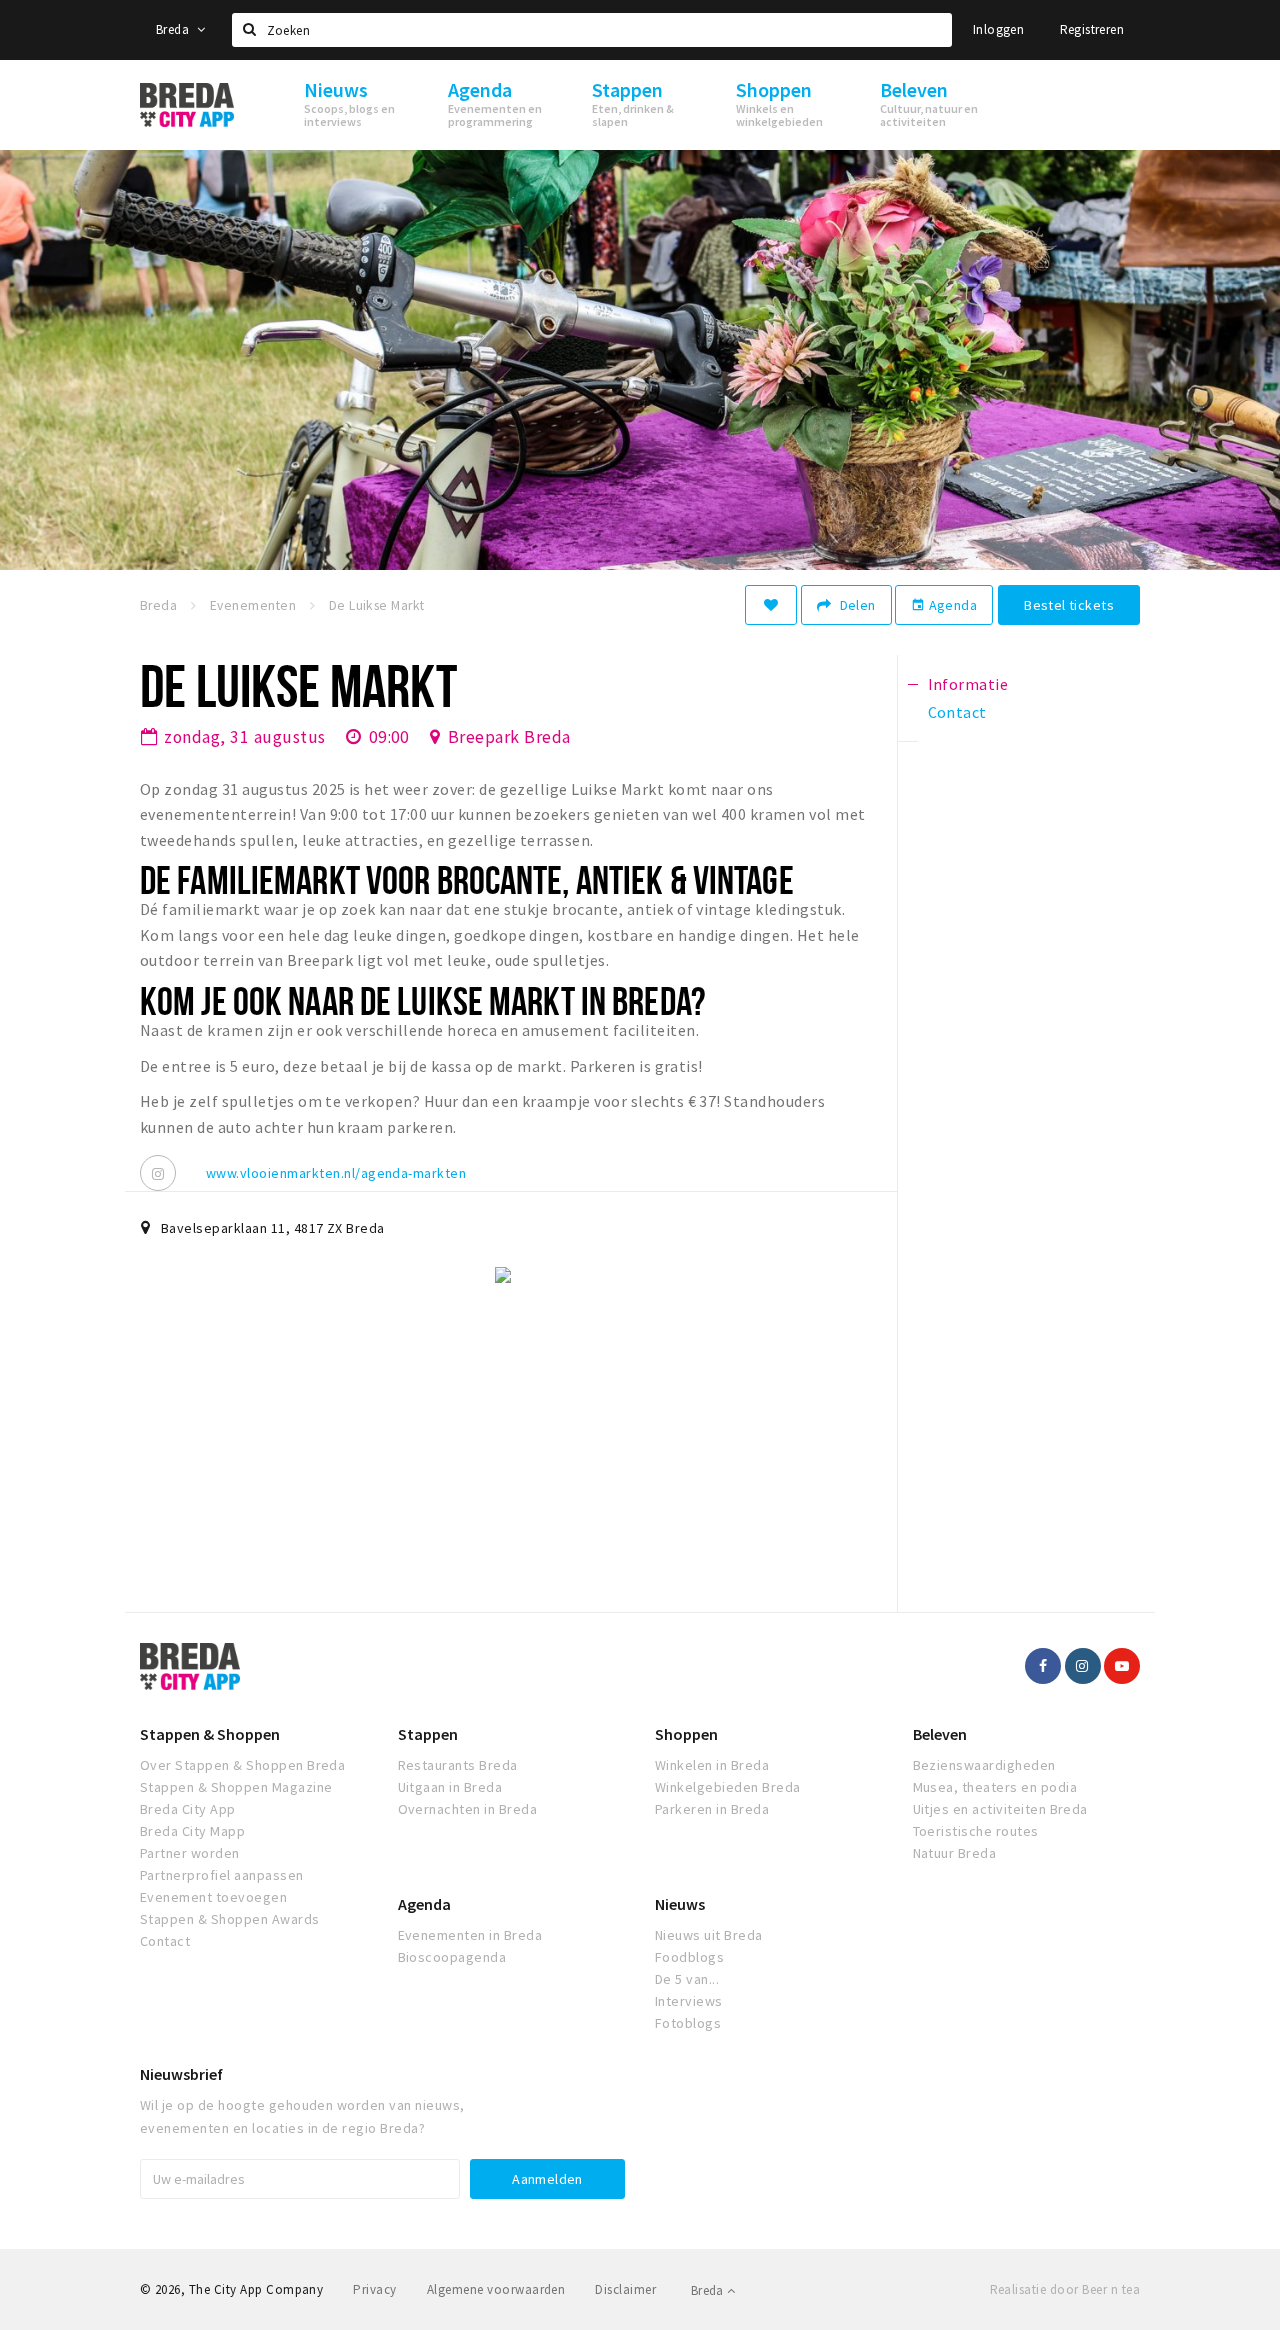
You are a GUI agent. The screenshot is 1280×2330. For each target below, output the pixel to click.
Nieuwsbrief (181, 2074)
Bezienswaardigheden (984, 1765)
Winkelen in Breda (712, 1765)
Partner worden (190, 1853)
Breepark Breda (509, 737)
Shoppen (686, 1734)
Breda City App (188, 1809)
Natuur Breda (955, 1853)
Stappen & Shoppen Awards (230, 1919)
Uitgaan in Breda (450, 1787)
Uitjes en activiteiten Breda (1000, 1809)
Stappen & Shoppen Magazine (236, 1787)
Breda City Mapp (192, 1831)
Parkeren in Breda (712, 1809)
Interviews (689, 2001)
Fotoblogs (688, 2023)
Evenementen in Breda (470, 1935)
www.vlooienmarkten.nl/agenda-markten (336, 1173)
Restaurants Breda (458, 1765)
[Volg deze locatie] (771, 605)
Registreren (1092, 29)
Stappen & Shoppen (210, 1734)
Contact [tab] (957, 712)
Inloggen (998, 29)
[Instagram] (158, 1173)
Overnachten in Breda (468, 1809)
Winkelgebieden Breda (728, 1787)
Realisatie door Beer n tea (1065, 2289)
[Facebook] (1043, 1666)
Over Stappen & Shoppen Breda (242, 1765)
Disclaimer (625, 2289)
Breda (174, 29)
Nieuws (680, 1904)
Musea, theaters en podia (995, 1787)
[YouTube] (1122, 1666)
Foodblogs (689, 1957)
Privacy (374, 2289)
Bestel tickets (1069, 605)
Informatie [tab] (968, 684)
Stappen (428, 1734)
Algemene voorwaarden (496, 2289)
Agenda (944, 605)
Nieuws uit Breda (709, 1935)
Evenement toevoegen (213, 1897)
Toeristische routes (976, 1831)
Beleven (940, 1734)
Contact (165, 1941)
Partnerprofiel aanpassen (222, 1875)
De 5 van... (687, 1979)
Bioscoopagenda (452, 1957)
